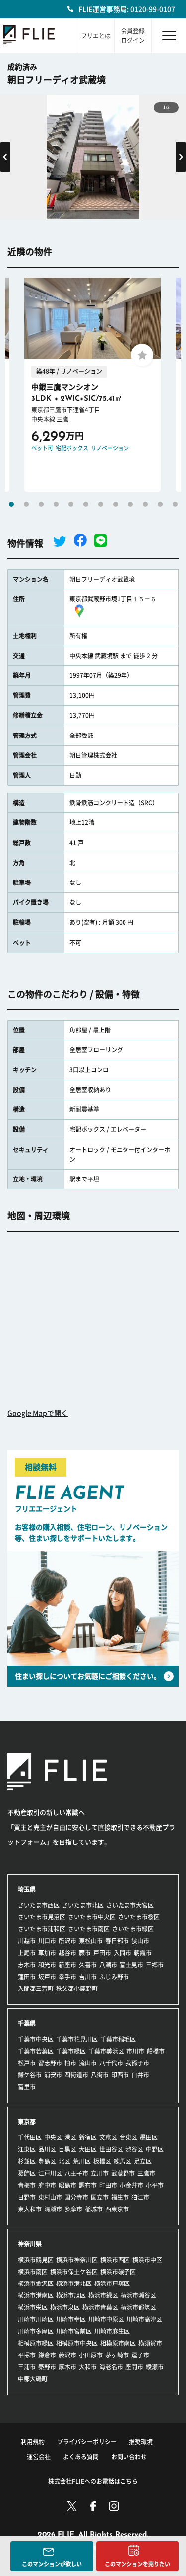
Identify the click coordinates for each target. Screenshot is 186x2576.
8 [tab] (116, 504)
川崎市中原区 (106, 2319)
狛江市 (140, 2197)
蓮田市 (27, 1977)
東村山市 (50, 2197)
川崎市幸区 (71, 2319)
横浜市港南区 (36, 2295)
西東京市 (117, 2209)
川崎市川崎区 (36, 2319)
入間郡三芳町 (36, 1988)
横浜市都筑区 (138, 2307)
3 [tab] (41, 504)
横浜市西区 (115, 2260)
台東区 (128, 2137)
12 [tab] (175, 504)
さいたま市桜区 (139, 1917)
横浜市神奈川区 (77, 2260)
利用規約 (33, 2442)
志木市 (27, 1965)
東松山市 (91, 1941)
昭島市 (67, 2185)
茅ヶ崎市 (117, 2355)
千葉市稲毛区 (118, 2039)
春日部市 (117, 1941)
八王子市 (76, 2173)
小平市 (155, 2185)
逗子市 (140, 2355)
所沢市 (67, 1941)
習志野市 (50, 2063)
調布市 (88, 2185)
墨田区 (149, 2137)
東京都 (27, 2122)
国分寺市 (76, 2197)
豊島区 (47, 2161)
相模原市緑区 (36, 2343)
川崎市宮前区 (74, 2331)
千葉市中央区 (36, 2039)
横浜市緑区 (103, 2295)
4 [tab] (56, 504)
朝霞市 (143, 1953)
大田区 (88, 2149)
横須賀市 (150, 2343)
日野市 (27, 2197)
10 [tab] (145, 504)
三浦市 (27, 2367)
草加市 (47, 1953)
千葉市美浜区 (106, 2051)
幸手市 (67, 1977)
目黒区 (67, 2149)
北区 (64, 2161)
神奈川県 (30, 2244)
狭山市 (140, 1941)
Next (181, 157)
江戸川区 (50, 2173)
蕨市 (85, 1953)
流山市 (88, 2063)
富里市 (27, 2087)
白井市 (140, 2075)
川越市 (27, 1941)
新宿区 (88, 2137)
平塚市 (27, 2355)
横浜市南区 (33, 2272)
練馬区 (123, 2161)
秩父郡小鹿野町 (77, 1988)
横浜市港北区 (74, 2283)
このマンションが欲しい (52, 2564)
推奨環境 (141, 2442)
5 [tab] (71, 504)
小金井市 (131, 2185)
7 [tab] (101, 504)
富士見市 (131, 1965)
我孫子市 (137, 2063)
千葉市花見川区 (77, 2039)
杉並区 (27, 2161)
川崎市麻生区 (112, 2331)
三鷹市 (146, 2173)
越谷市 (67, 1953)
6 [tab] (86, 504)
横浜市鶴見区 (36, 2260)
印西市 (120, 2075)
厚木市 (67, 2367)
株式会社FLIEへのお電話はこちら (93, 2481)
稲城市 (94, 2209)
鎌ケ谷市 (30, 2075)
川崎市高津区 (144, 2319)
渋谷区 (134, 2149)
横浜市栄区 (33, 2307)
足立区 (143, 2161)
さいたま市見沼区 (42, 1917)
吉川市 (88, 1977)
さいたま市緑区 (133, 1929)
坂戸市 (47, 1977)
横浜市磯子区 (118, 2272)
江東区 (27, 2149)
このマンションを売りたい (137, 2564)
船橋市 (156, 2051)
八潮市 (108, 1965)
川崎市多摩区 (36, 2331)
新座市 (67, 1965)
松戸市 (27, 2063)
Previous (5, 157)
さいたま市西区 (39, 1905)
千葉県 (27, 2023)
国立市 (100, 2197)
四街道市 (76, 2075)
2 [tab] (26, 504)
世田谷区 (111, 2149)
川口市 (47, 1941)
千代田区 (30, 2137)
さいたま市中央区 (92, 1917)
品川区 (47, 2149)
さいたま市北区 (83, 1905)
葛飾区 (27, 2173)
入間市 (123, 1953)
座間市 (134, 2367)
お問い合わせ (129, 2457)
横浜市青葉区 (100, 2307)
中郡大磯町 (33, 2379)
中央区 (53, 2137)
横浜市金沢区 (36, 2283)
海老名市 (111, 2367)
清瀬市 (53, 2209)
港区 (70, 2137)
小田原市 (91, 2355)
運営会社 (39, 2457)
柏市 (70, 2063)
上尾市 (27, 1953)
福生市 (120, 2197)
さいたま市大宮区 (130, 1905)
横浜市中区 (147, 2260)
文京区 (108, 2137)
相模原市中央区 (77, 2343)
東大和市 (30, 2209)
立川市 (100, 2173)
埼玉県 (27, 1889)
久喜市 (88, 1965)
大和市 (88, 2367)
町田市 (108, 2185)
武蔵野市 (123, 2173)
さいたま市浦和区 (42, 1929)
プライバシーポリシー (87, 2442)
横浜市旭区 (71, 2295)
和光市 (47, 1965)
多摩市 (73, 2209)
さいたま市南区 (89, 1929)
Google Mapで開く (38, 1413)
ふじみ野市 (114, 1977)
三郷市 (155, 1965)
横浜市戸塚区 (112, 2283)
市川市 (135, 2051)
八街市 (100, 2075)
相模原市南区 (118, 2343)
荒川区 (82, 2161)
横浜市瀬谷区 (138, 2295)
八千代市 (111, 2063)
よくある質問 (81, 2457)
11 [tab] (160, 504)
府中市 (47, 2185)
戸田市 (102, 1953)
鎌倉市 (47, 2355)
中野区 (155, 2149)
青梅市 (27, 2185)
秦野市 (47, 2367)
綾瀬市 (155, 2367)
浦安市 (53, 2075)
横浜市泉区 (65, 2307)
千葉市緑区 (71, 2051)
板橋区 (102, 2161)
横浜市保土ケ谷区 (74, 2272)
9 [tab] (130, 504)
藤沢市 (67, 2355)
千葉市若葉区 (36, 2051)
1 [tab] (11, 504)
